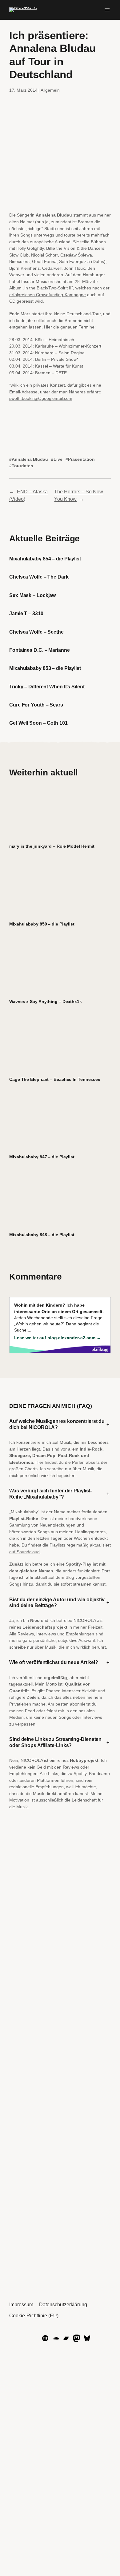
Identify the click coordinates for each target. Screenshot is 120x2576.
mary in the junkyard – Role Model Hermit (52, 846)
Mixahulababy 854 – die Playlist (45, 559)
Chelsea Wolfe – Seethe (36, 632)
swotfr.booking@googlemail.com (41, 398)
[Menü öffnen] (107, 10)
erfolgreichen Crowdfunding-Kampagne (48, 295)
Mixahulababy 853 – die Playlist (45, 668)
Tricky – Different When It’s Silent (47, 687)
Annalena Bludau (30, 459)
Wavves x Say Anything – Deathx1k (46, 1001)
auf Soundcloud (24, 1552)
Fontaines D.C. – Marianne (40, 650)
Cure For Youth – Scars (36, 705)
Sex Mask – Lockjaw (32, 595)
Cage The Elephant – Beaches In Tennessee (55, 1079)
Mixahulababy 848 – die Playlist (42, 1235)
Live (58, 459)
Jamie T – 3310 (26, 613)
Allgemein (50, 90)
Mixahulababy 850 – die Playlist (42, 924)
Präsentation (81, 459)
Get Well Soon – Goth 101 (38, 723)
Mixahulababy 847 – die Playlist (42, 1157)
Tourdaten (22, 466)
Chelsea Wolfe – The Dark (39, 577)
